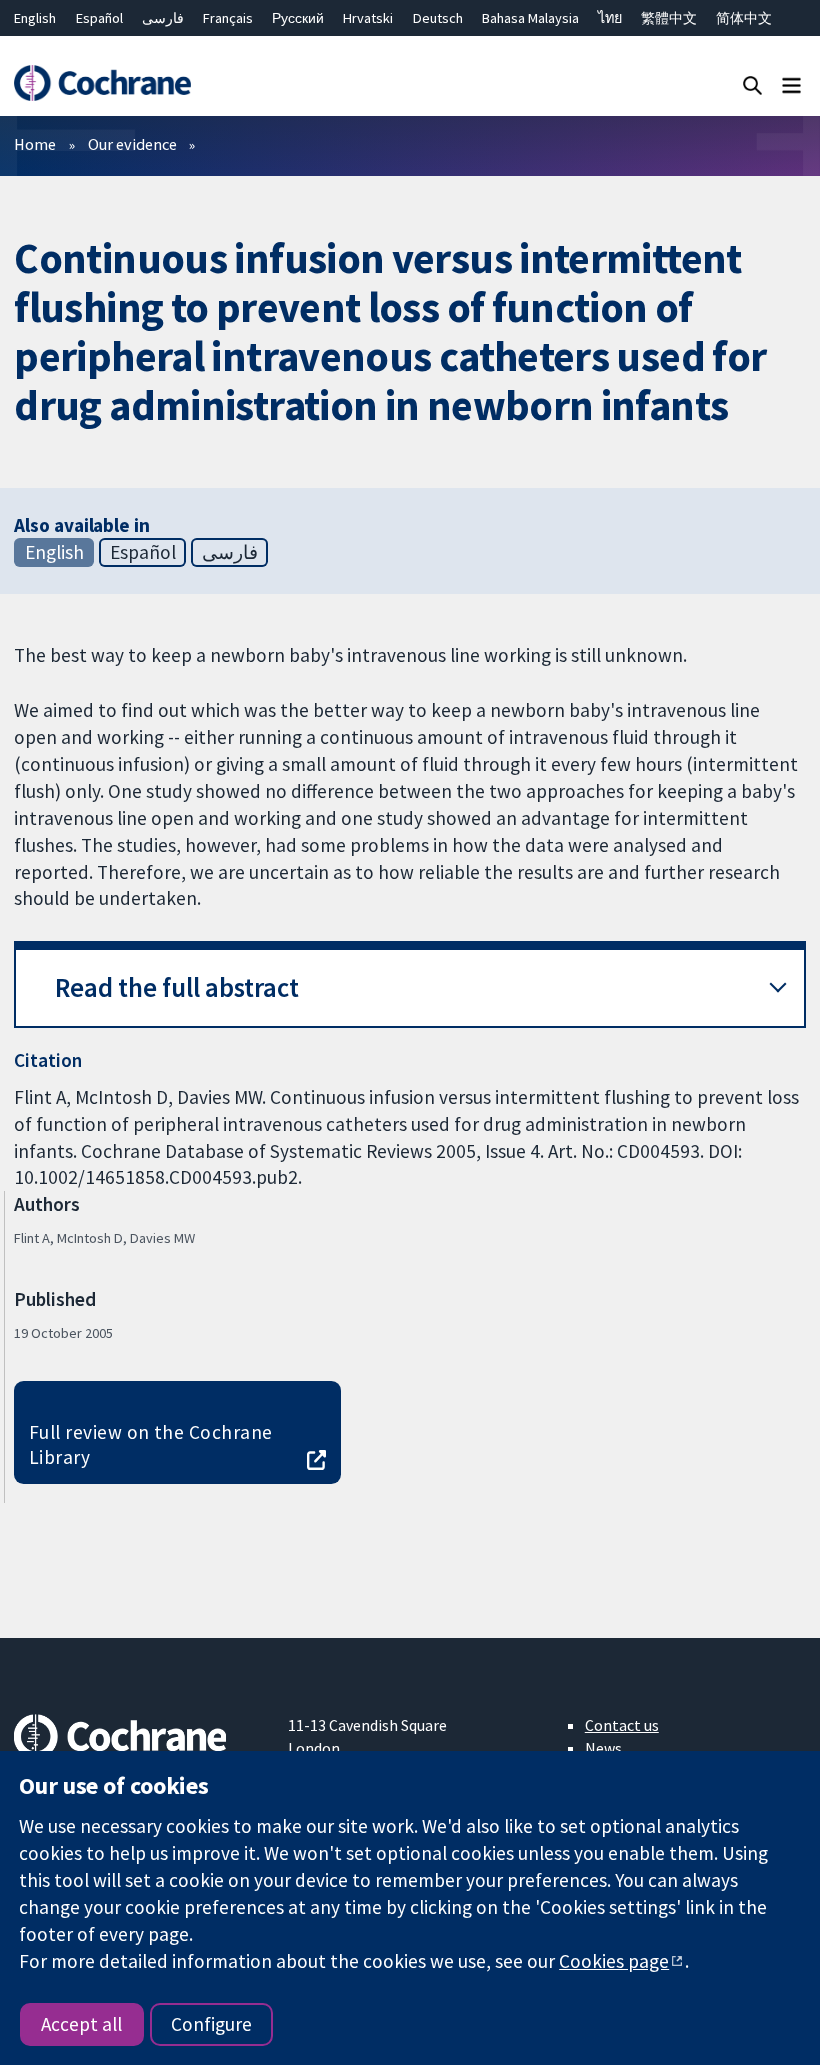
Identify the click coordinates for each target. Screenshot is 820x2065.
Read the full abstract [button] (177, 987)
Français (228, 18)
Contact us (622, 1725)
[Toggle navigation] (791, 84)
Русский (298, 18)
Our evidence (132, 144)
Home (35, 144)
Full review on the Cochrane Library (151, 1444)
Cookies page (614, 1961)
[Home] (102, 83)
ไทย (610, 18)
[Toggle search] (752, 84)
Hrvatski (368, 18)
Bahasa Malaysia (530, 18)
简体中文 (744, 18)
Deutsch (438, 18)
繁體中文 (669, 18)
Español (99, 18)
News (603, 1748)
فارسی (163, 18)
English (35, 18)
